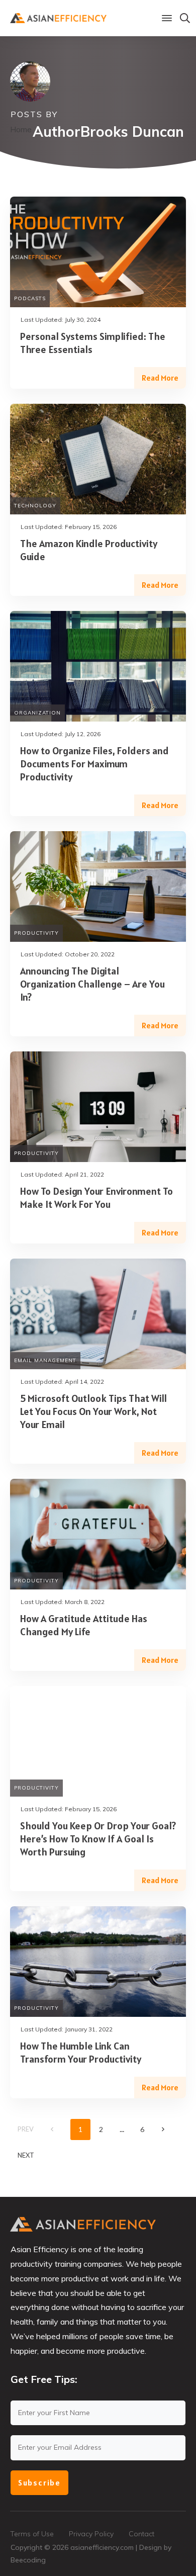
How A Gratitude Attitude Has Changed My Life (84, 1625)
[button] (167, 18)
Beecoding (28, 2560)
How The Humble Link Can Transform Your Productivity (81, 2053)
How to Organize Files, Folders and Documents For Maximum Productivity (94, 764)
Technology (35, 506)
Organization (37, 713)
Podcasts (30, 298)
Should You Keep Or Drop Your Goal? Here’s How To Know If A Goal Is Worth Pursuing (98, 1839)
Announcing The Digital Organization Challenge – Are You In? (92, 984)
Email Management (45, 1360)
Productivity (36, 933)
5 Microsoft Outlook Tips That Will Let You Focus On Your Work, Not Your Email (93, 1411)
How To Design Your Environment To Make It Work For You (96, 1198)
